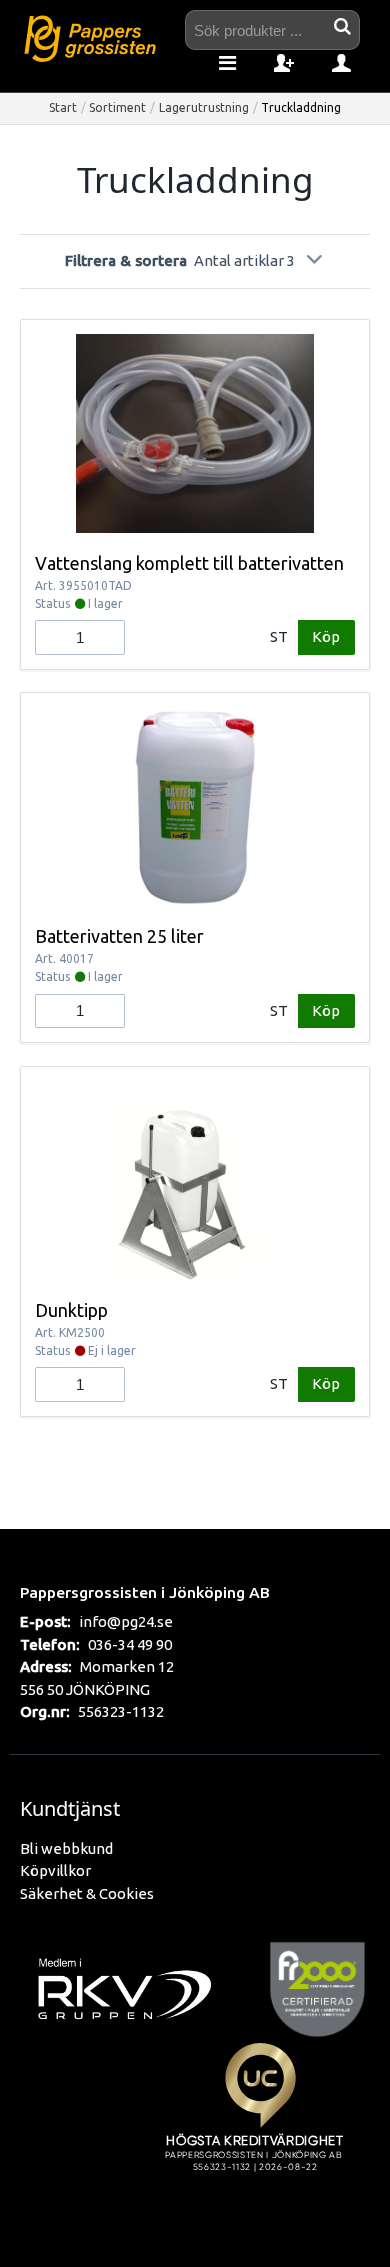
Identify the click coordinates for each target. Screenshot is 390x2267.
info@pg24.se (126, 1621)
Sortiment (117, 107)
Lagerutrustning (204, 107)
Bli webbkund (66, 1848)
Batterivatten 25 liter (119, 936)
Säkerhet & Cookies (87, 1893)
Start (63, 107)
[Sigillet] (260, 2130)
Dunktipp (71, 1310)
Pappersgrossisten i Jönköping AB (145, 1592)
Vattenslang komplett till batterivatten (189, 563)
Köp (326, 636)
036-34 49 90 (130, 1644)
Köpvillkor (55, 1870)
